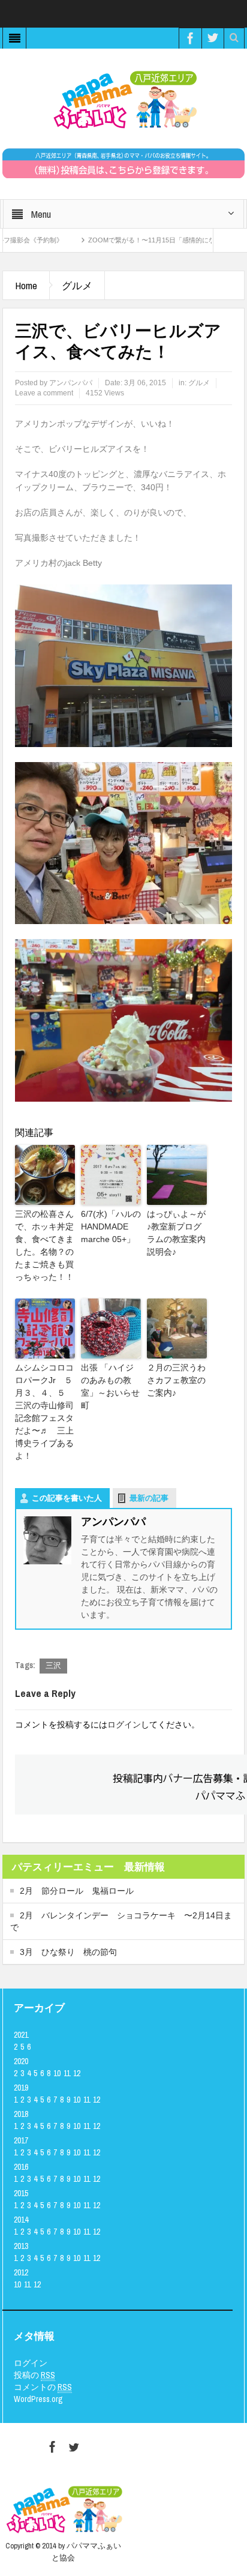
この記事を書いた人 (67, 1498)
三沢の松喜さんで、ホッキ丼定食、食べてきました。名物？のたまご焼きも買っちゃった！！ (44, 1245)
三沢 (53, 1665)
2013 (21, 2246)
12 (77, 2073)
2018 (21, 2114)
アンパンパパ (71, 383)
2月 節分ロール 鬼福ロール (77, 1891)
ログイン (124, 1725)
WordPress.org (38, 2399)
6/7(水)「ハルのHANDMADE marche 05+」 (111, 1226)
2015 (21, 2193)
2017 (21, 2140)
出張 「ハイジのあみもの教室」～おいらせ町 (110, 1386)
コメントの (43, 2387)
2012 (21, 2272)
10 (57, 2073)
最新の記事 (149, 1498)
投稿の (34, 2375)
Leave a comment (44, 393)
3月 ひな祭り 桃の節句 (68, 1952)
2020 (21, 2061)
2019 (21, 2088)
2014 (21, 2220)
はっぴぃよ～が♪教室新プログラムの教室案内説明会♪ (176, 1233)
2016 (21, 2167)
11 (67, 2073)
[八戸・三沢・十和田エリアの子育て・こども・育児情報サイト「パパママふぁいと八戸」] (123, 100)
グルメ (77, 285)
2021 (21, 2035)
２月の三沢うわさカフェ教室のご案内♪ (176, 1380)
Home (26, 285)
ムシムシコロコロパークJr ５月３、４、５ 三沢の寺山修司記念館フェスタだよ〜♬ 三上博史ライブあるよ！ (44, 1412)
